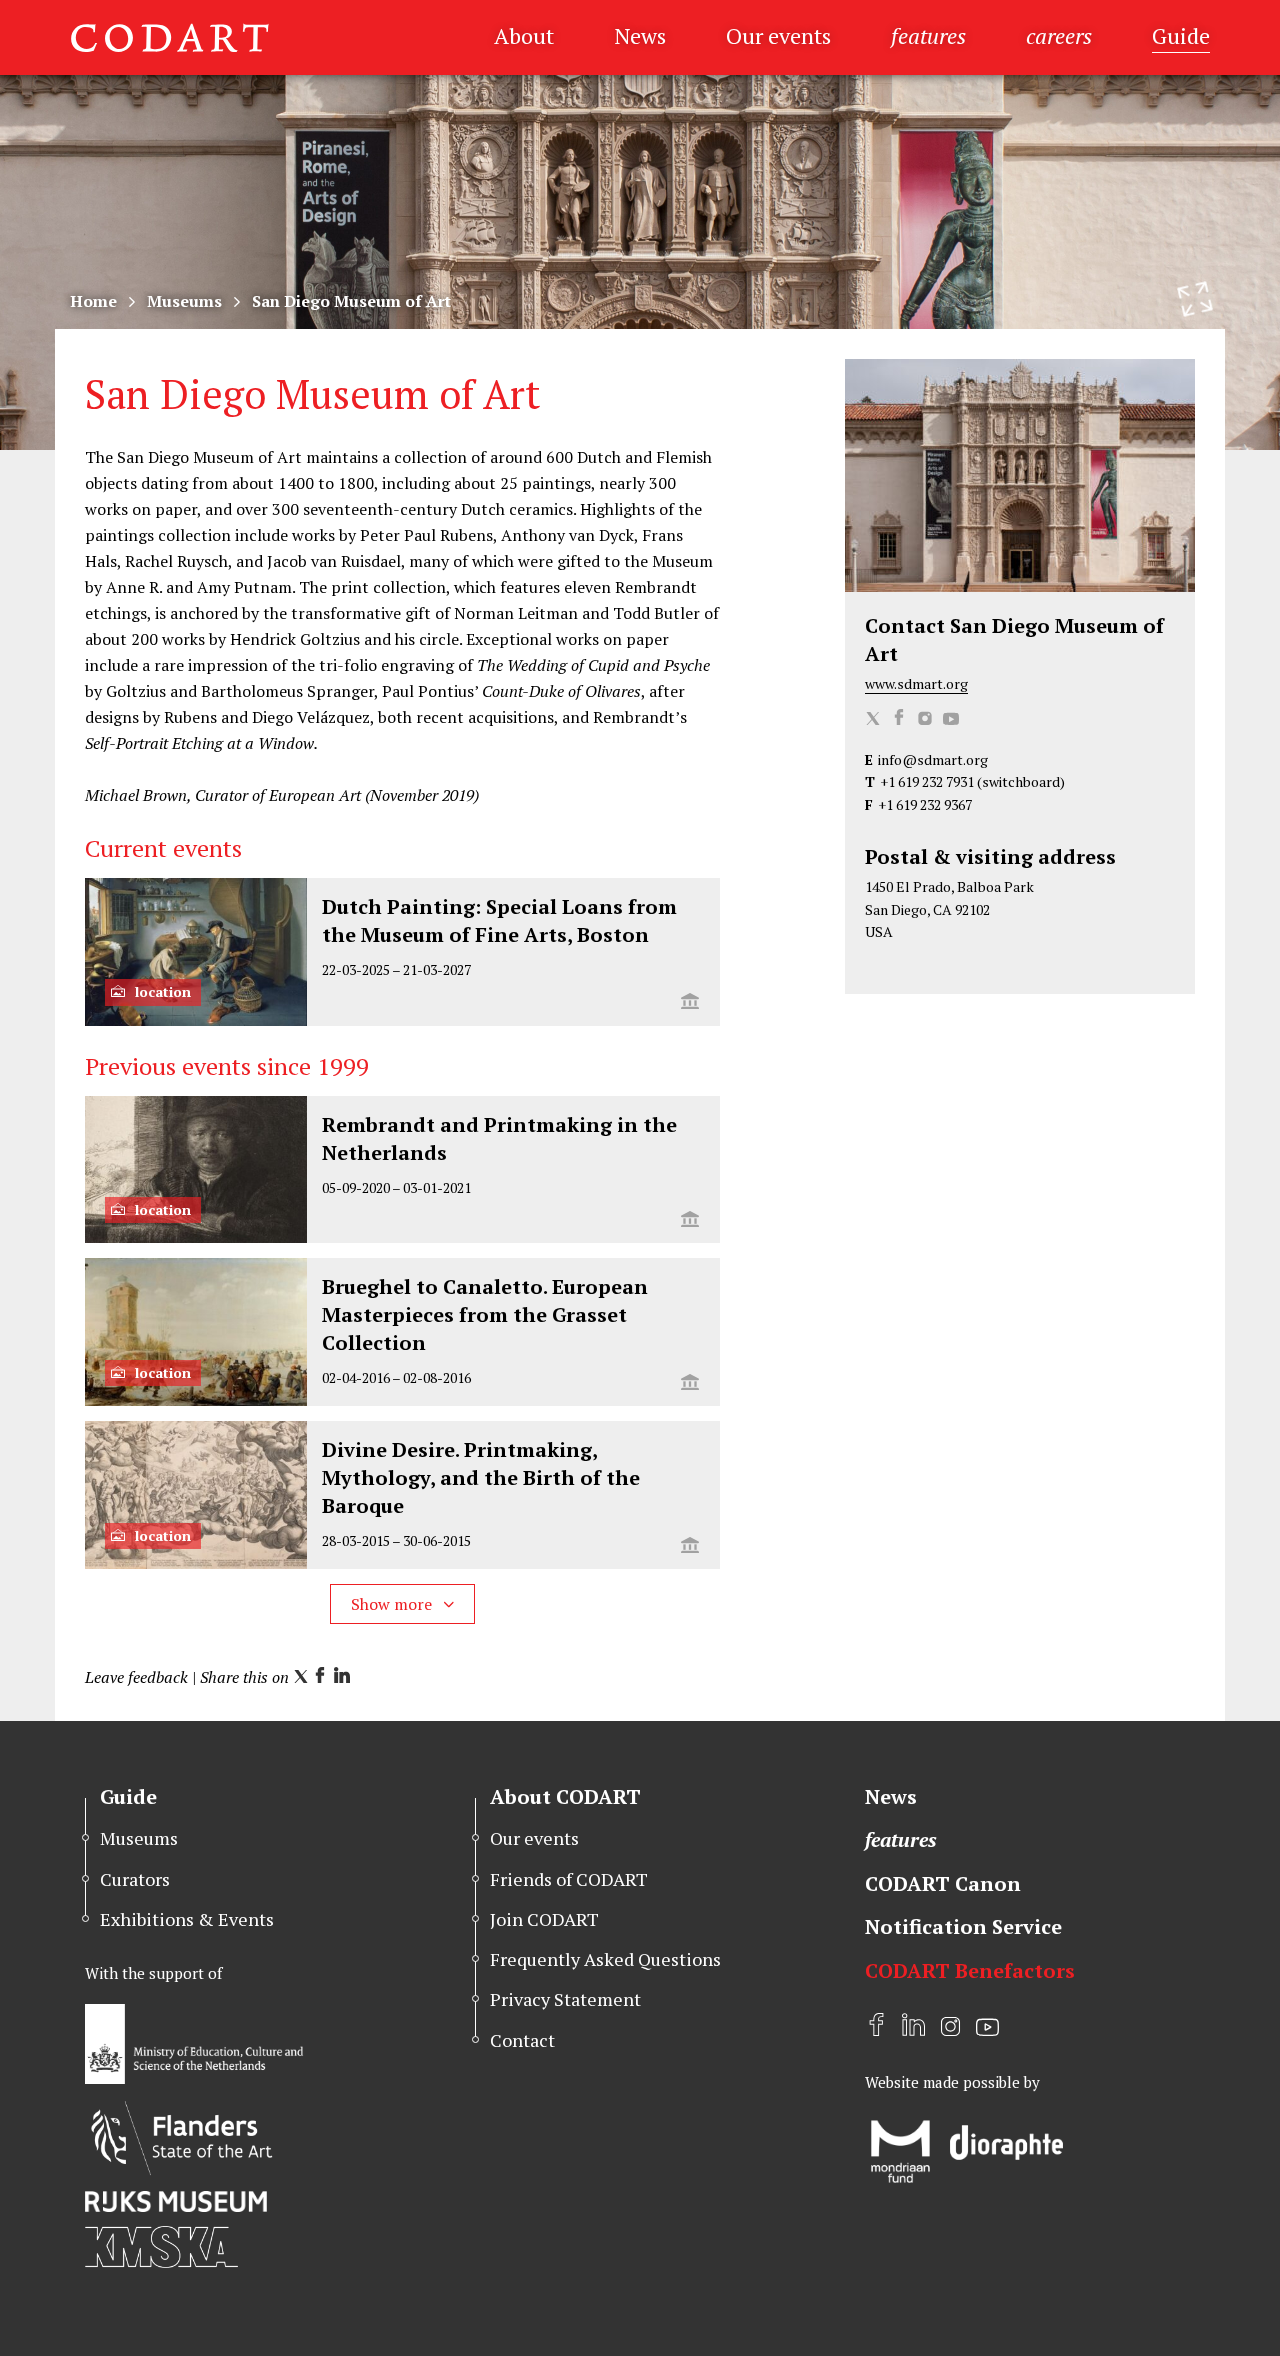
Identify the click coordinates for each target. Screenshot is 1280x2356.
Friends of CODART (569, 1879)
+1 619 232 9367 (925, 804)
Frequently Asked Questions (605, 1959)
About (524, 35)
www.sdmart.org (916, 683)
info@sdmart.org (933, 759)
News (640, 35)
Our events (778, 35)
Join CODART (544, 1919)
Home (93, 301)
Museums (184, 301)
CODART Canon (943, 1883)
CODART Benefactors (970, 1970)
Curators (135, 1879)
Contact (522, 2040)
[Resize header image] (1195, 299)
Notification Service (963, 1926)
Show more (393, 1604)
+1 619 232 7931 (927, 781)
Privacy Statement (565, 1999)
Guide (1181, 35)
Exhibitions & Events (187, 1919)
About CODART (565, 1796)
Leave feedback (136, 1677)
